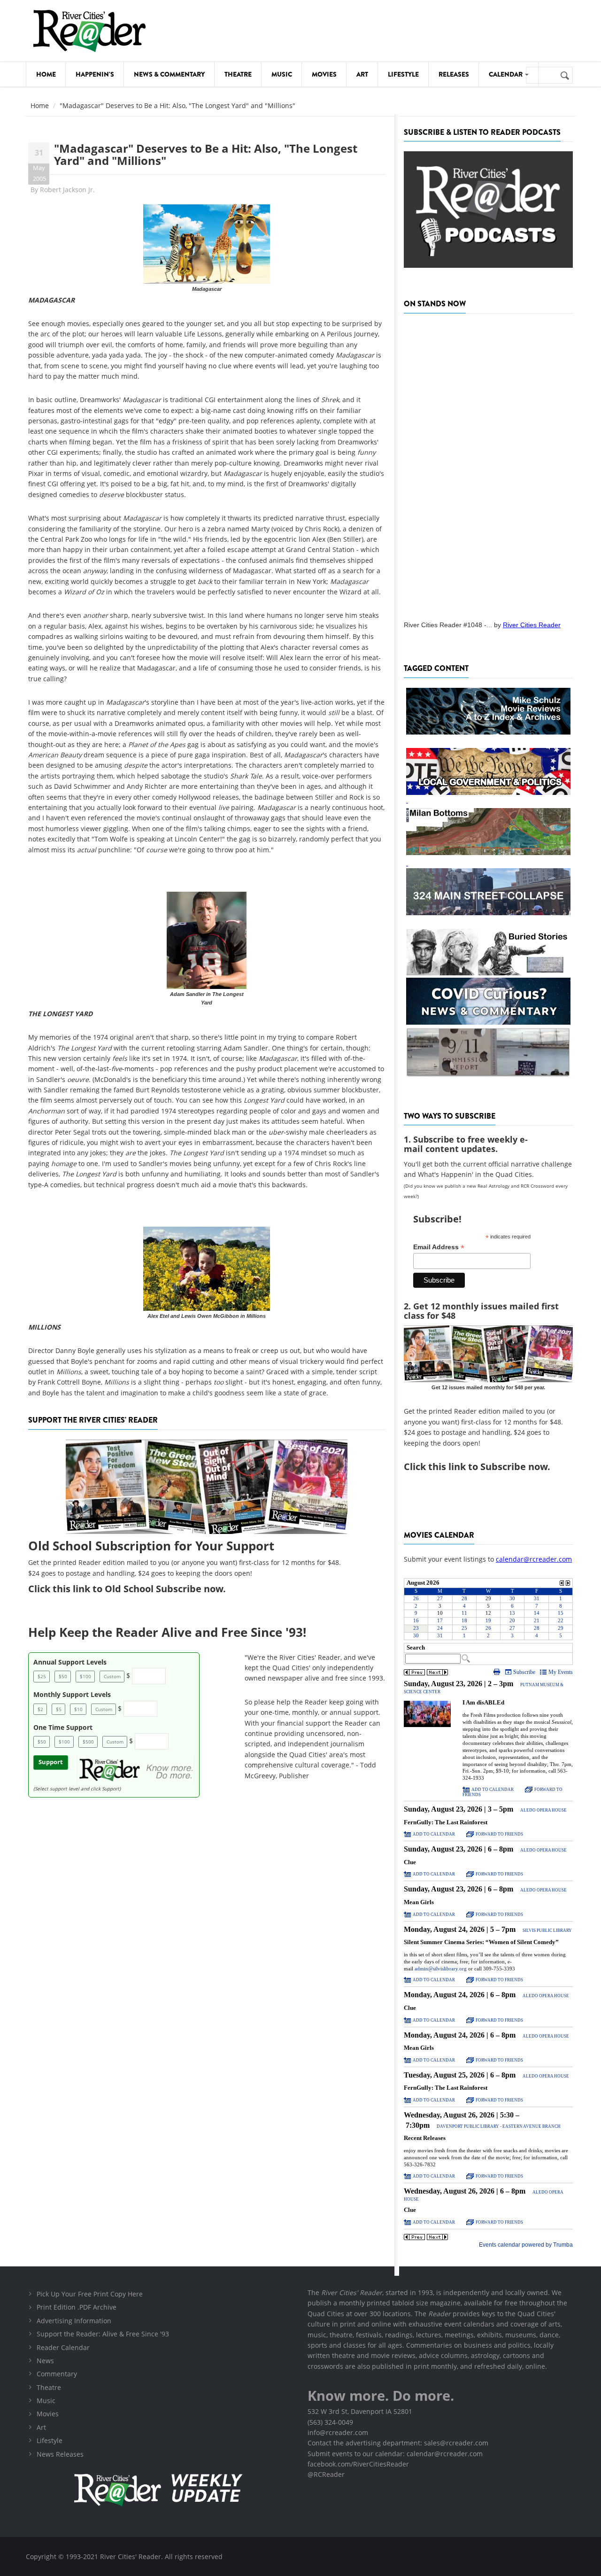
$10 (78, 1709)
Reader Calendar (63, 2347)
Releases (454, 74)
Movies (324, 74)
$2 (40, 1709)
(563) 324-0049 (330, 2422)
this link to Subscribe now (488, 1467)
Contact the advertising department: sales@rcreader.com (398, 2443)
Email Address (439, 1247)
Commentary (57, 2374)
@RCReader (326, 2474)
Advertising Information (74, 2321)
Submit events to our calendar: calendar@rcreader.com (395, 2454)
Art (362, 74)
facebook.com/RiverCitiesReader (358, 2464)
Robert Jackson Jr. (67, 190)
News (45, 2361)
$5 (59, 1709)
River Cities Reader (532, 625)
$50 (63, 1676)
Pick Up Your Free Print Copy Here (90, 2294)
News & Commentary (169, 74)
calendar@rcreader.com (534, 1559)
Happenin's (95, 74)
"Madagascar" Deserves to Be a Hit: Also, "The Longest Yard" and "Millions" (206, 154)
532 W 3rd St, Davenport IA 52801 (360, 2411)
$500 (88, 1742)
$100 (85, 1676)
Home (46, 74)
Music (282, 74)
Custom (112, 1676)
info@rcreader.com (338, 2432)
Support (51, 1762)
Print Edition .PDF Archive (77, 2307)
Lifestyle (403, 74)
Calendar (506, 74)
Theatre (238, 74)
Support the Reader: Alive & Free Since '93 (103, 2334)
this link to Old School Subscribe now (138, 1589)
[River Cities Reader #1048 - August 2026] (488, 464)
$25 (42, 1676)
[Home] (89, 31)
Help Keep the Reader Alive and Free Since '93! (167, 1632)
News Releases (60, 2454)
